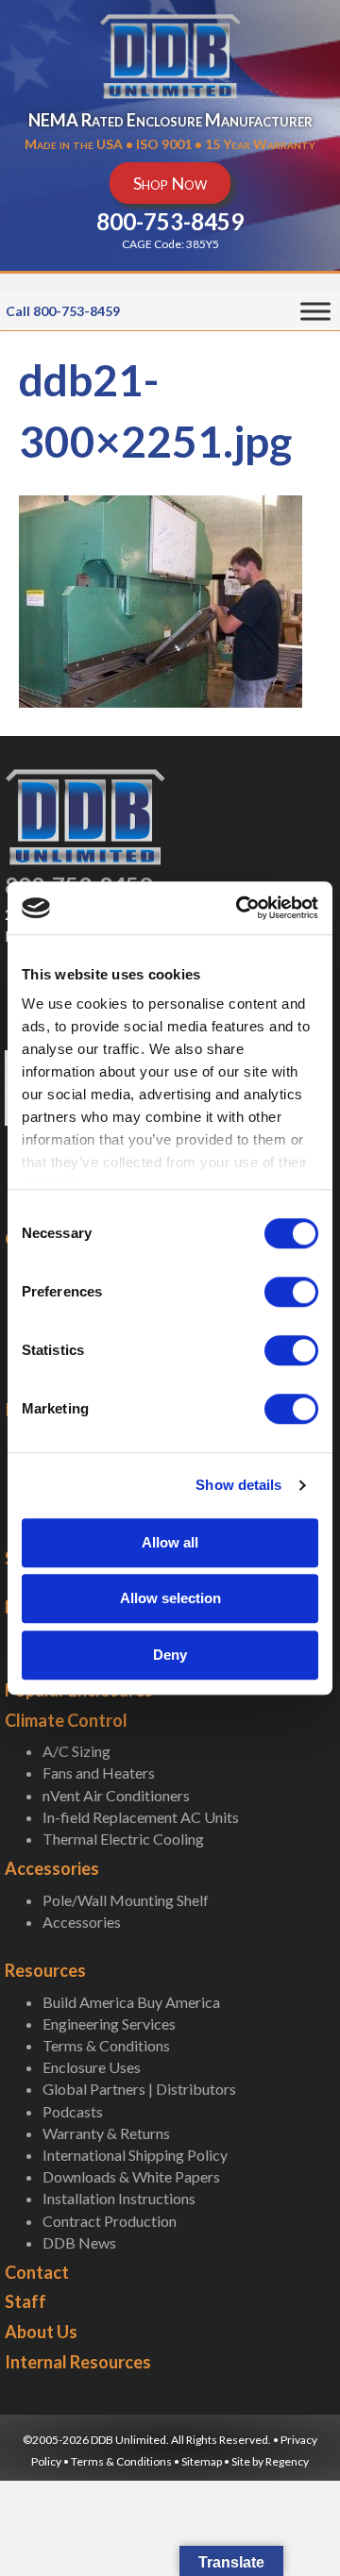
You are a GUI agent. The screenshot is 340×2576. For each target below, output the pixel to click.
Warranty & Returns (106, 2133)
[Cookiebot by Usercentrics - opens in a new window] (240, 908)
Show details (238, 1485)
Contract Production (110, 2221)
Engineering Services (109, 2024)
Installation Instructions (119, 2198)
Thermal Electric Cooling (123, 1839)
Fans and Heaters (99, 1773)
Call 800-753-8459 (63, 311)
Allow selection (170, 1598)
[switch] (291, 1292)
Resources (45, 1970)
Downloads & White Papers (131, 2176)
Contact (37, 2272)
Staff (25, 2301)
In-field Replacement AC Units (141, 1817)
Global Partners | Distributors (139, 2089)
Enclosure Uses (92, 2067)
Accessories (52, 1868)
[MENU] (315, 312)
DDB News (79, 2242)
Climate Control (66, 1720)
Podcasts (73, 2111)
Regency (287, 2461)
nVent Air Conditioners (116, 1795)
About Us (41, 2332)
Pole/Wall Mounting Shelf (126, 1900)
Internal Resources (78, 2362)
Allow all (170, 1542)
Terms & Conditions (106, 2045)
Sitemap (202, 2461)
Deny (170, 1655)
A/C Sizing (76, 1751)
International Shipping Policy (135, 2155)
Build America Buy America (131, 2002)
